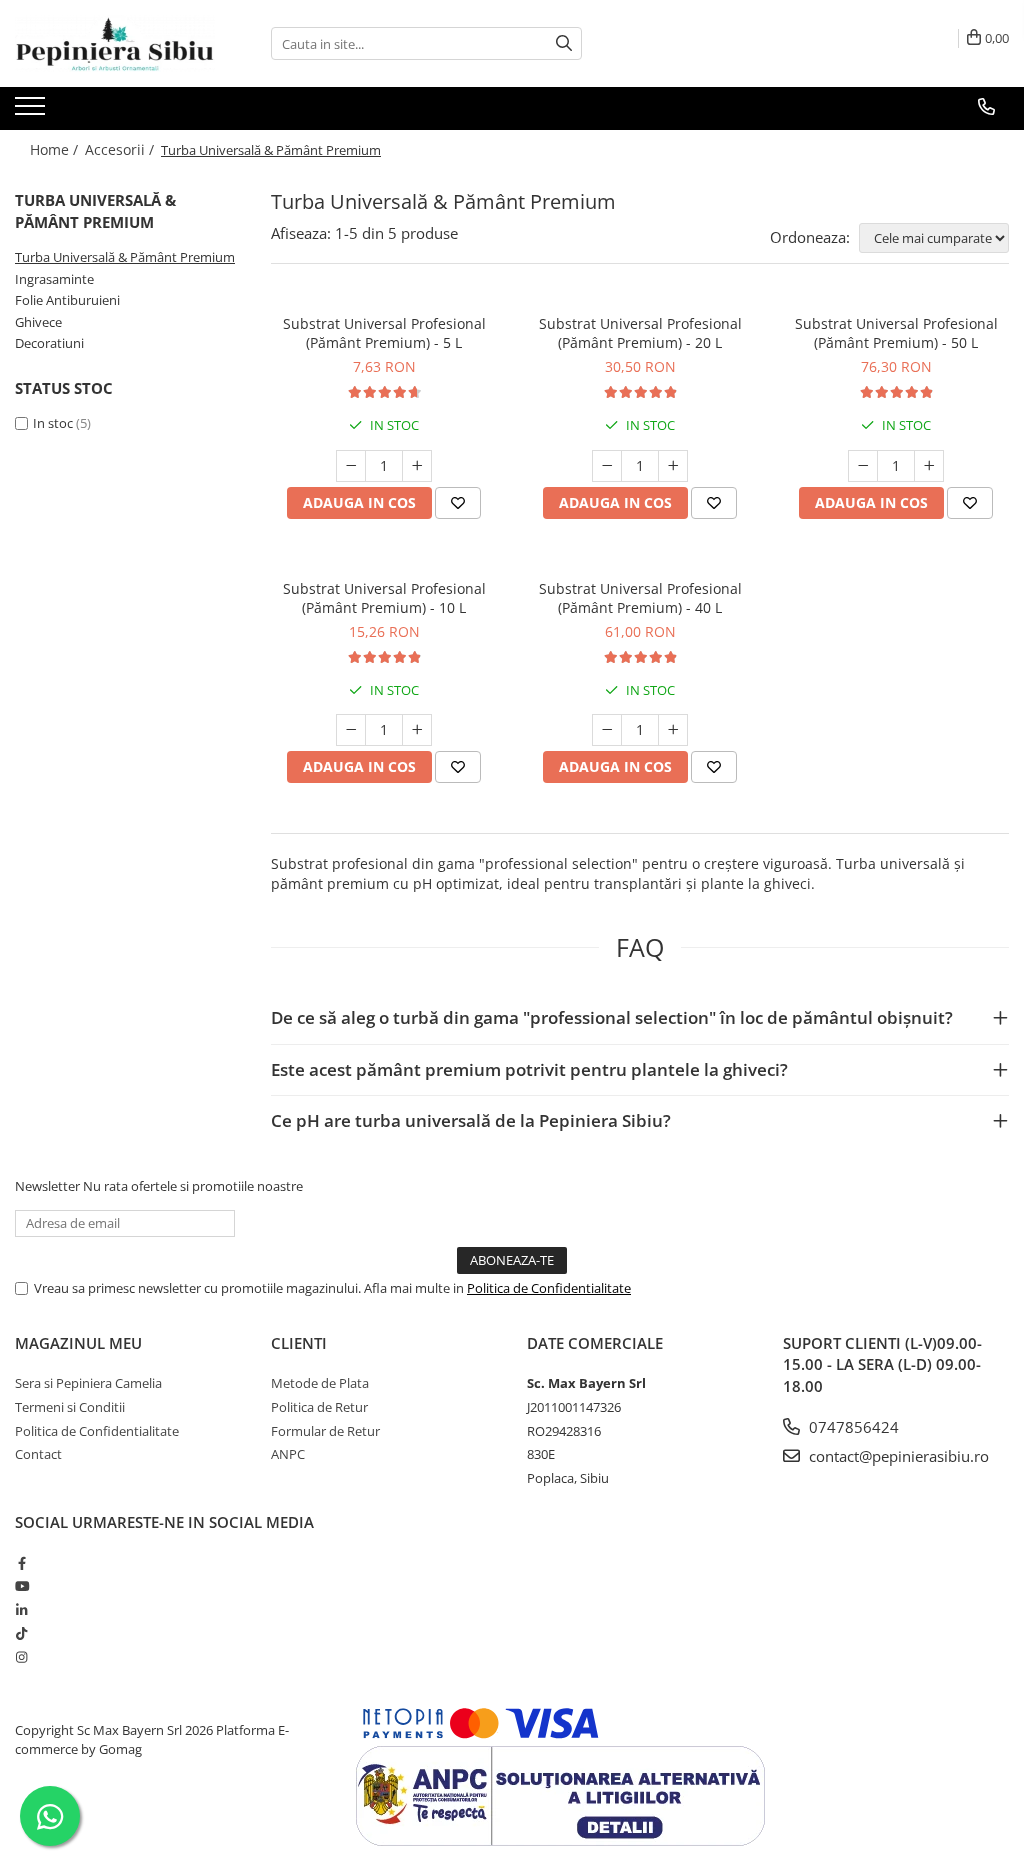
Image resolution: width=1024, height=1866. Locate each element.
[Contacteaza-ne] (986, 107)
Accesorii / (121, 149)
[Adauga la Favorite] (458, 503)
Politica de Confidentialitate (549, 1288)
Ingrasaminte (54, 279)
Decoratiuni (49, 343)
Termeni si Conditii (70, 1407)
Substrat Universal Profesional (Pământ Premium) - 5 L (384, 333)
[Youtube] (21, 1586)
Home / (56, 149)
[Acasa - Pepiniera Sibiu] (115, 43)
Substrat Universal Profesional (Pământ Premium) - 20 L (640, 333)
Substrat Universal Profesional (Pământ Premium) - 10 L (384, 598)
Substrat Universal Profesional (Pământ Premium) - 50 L (896, 333)
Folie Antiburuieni (67, 300)
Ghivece (38, 322)
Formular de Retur (325, 1431)
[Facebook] (21, 1563)
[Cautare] (564, 43)
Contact (38, 1454)
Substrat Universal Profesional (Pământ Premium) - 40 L (640, 598)
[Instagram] (21, 1657)
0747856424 (852, 1427)
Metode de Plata (320, 1383)
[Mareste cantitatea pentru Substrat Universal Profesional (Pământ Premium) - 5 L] (417, 466)
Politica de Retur (319, 1407)
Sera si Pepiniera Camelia (88, 1383)
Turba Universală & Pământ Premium (125, 257)
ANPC (288, 1454)
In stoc (53, 423)
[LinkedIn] (21, 1610)
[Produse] (32, 112)
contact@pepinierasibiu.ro (897, 1456)
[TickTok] (21, 1633)
